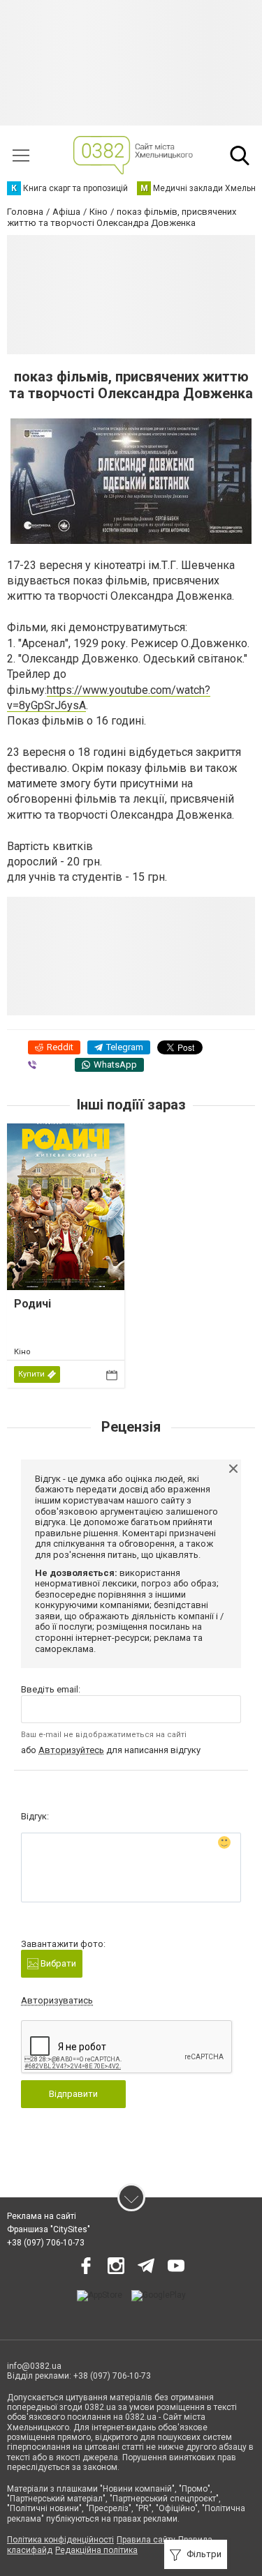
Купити (31, 1374)
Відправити (73, 2094)
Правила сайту (146, 2540)
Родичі (32, 1304)
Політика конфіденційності (60, 2540)
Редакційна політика (96, 2550)
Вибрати (57, 1963)
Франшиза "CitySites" (49, 2229)
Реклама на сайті (42, 2216)
